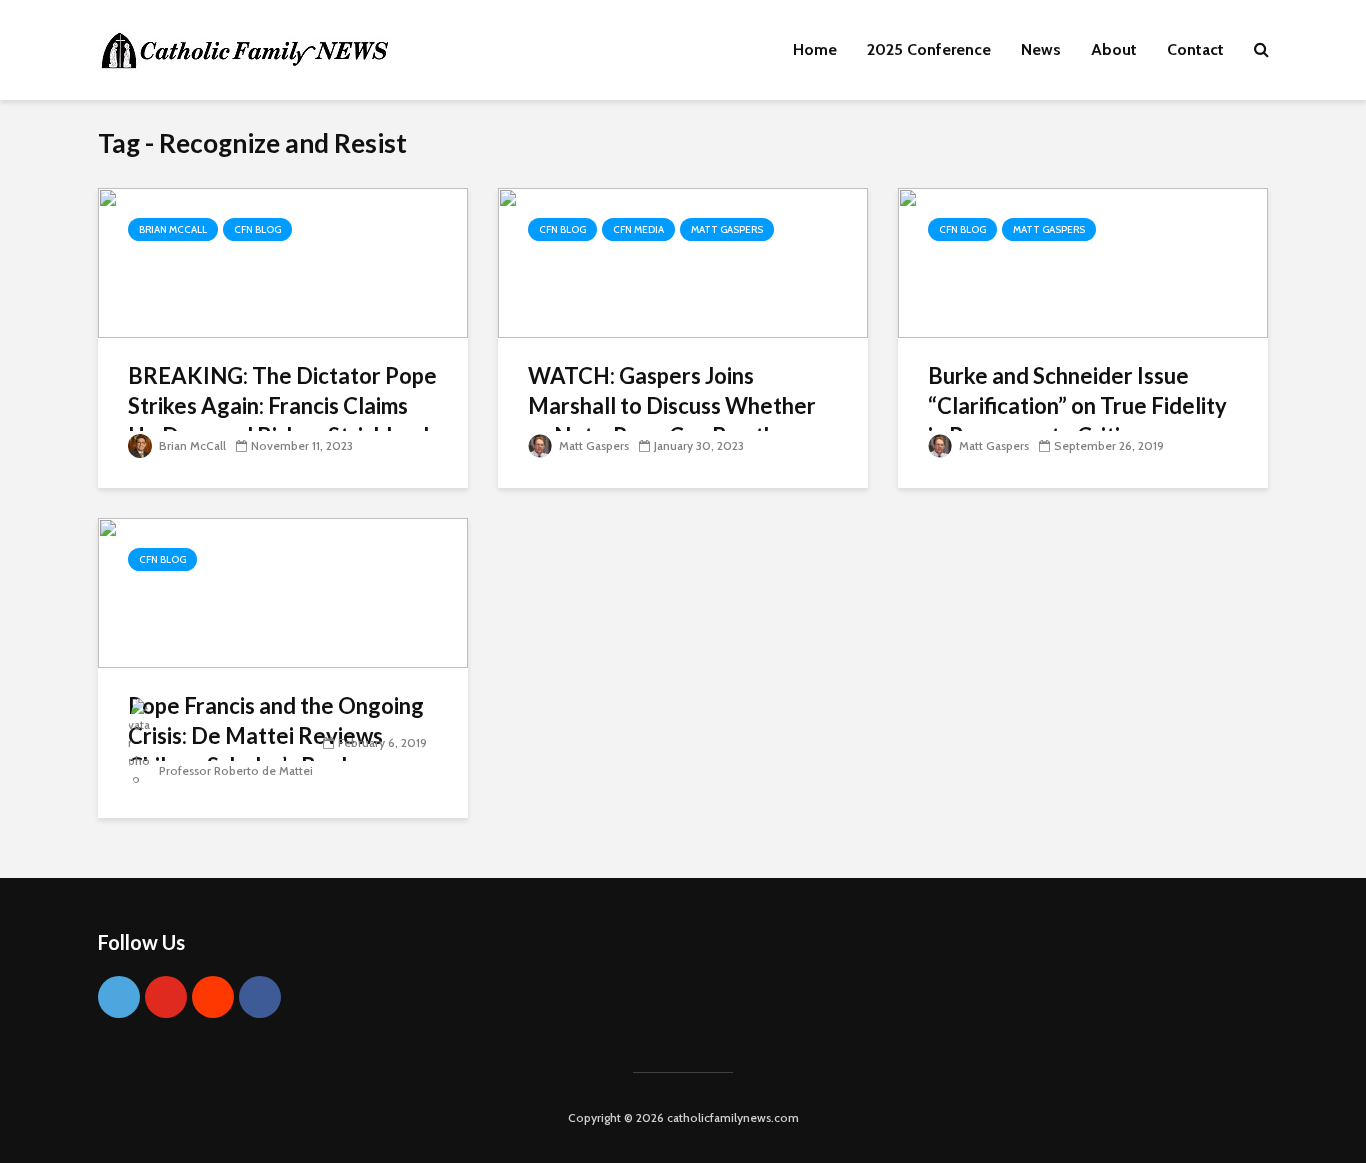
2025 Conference (929, 49)
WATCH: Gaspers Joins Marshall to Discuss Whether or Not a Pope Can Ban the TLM (672, 420)
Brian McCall (173, 229)
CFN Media (638, 229)
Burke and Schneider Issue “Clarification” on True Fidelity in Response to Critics (1077, 405)
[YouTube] (166, 997)
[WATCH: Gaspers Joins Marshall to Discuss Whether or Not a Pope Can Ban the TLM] (683, 261)
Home (815, 49)
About (1114, 49)
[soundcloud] (213, 997)
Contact (1195, 49)
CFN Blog (257, 229)
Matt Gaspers (727, 229)
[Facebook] (260, 997)
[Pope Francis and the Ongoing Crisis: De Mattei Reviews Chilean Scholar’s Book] (283, 591)
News (1041, 49)
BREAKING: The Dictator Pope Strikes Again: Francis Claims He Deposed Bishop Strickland (282, 405)
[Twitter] (119, 997)
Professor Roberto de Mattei (234, 770)
